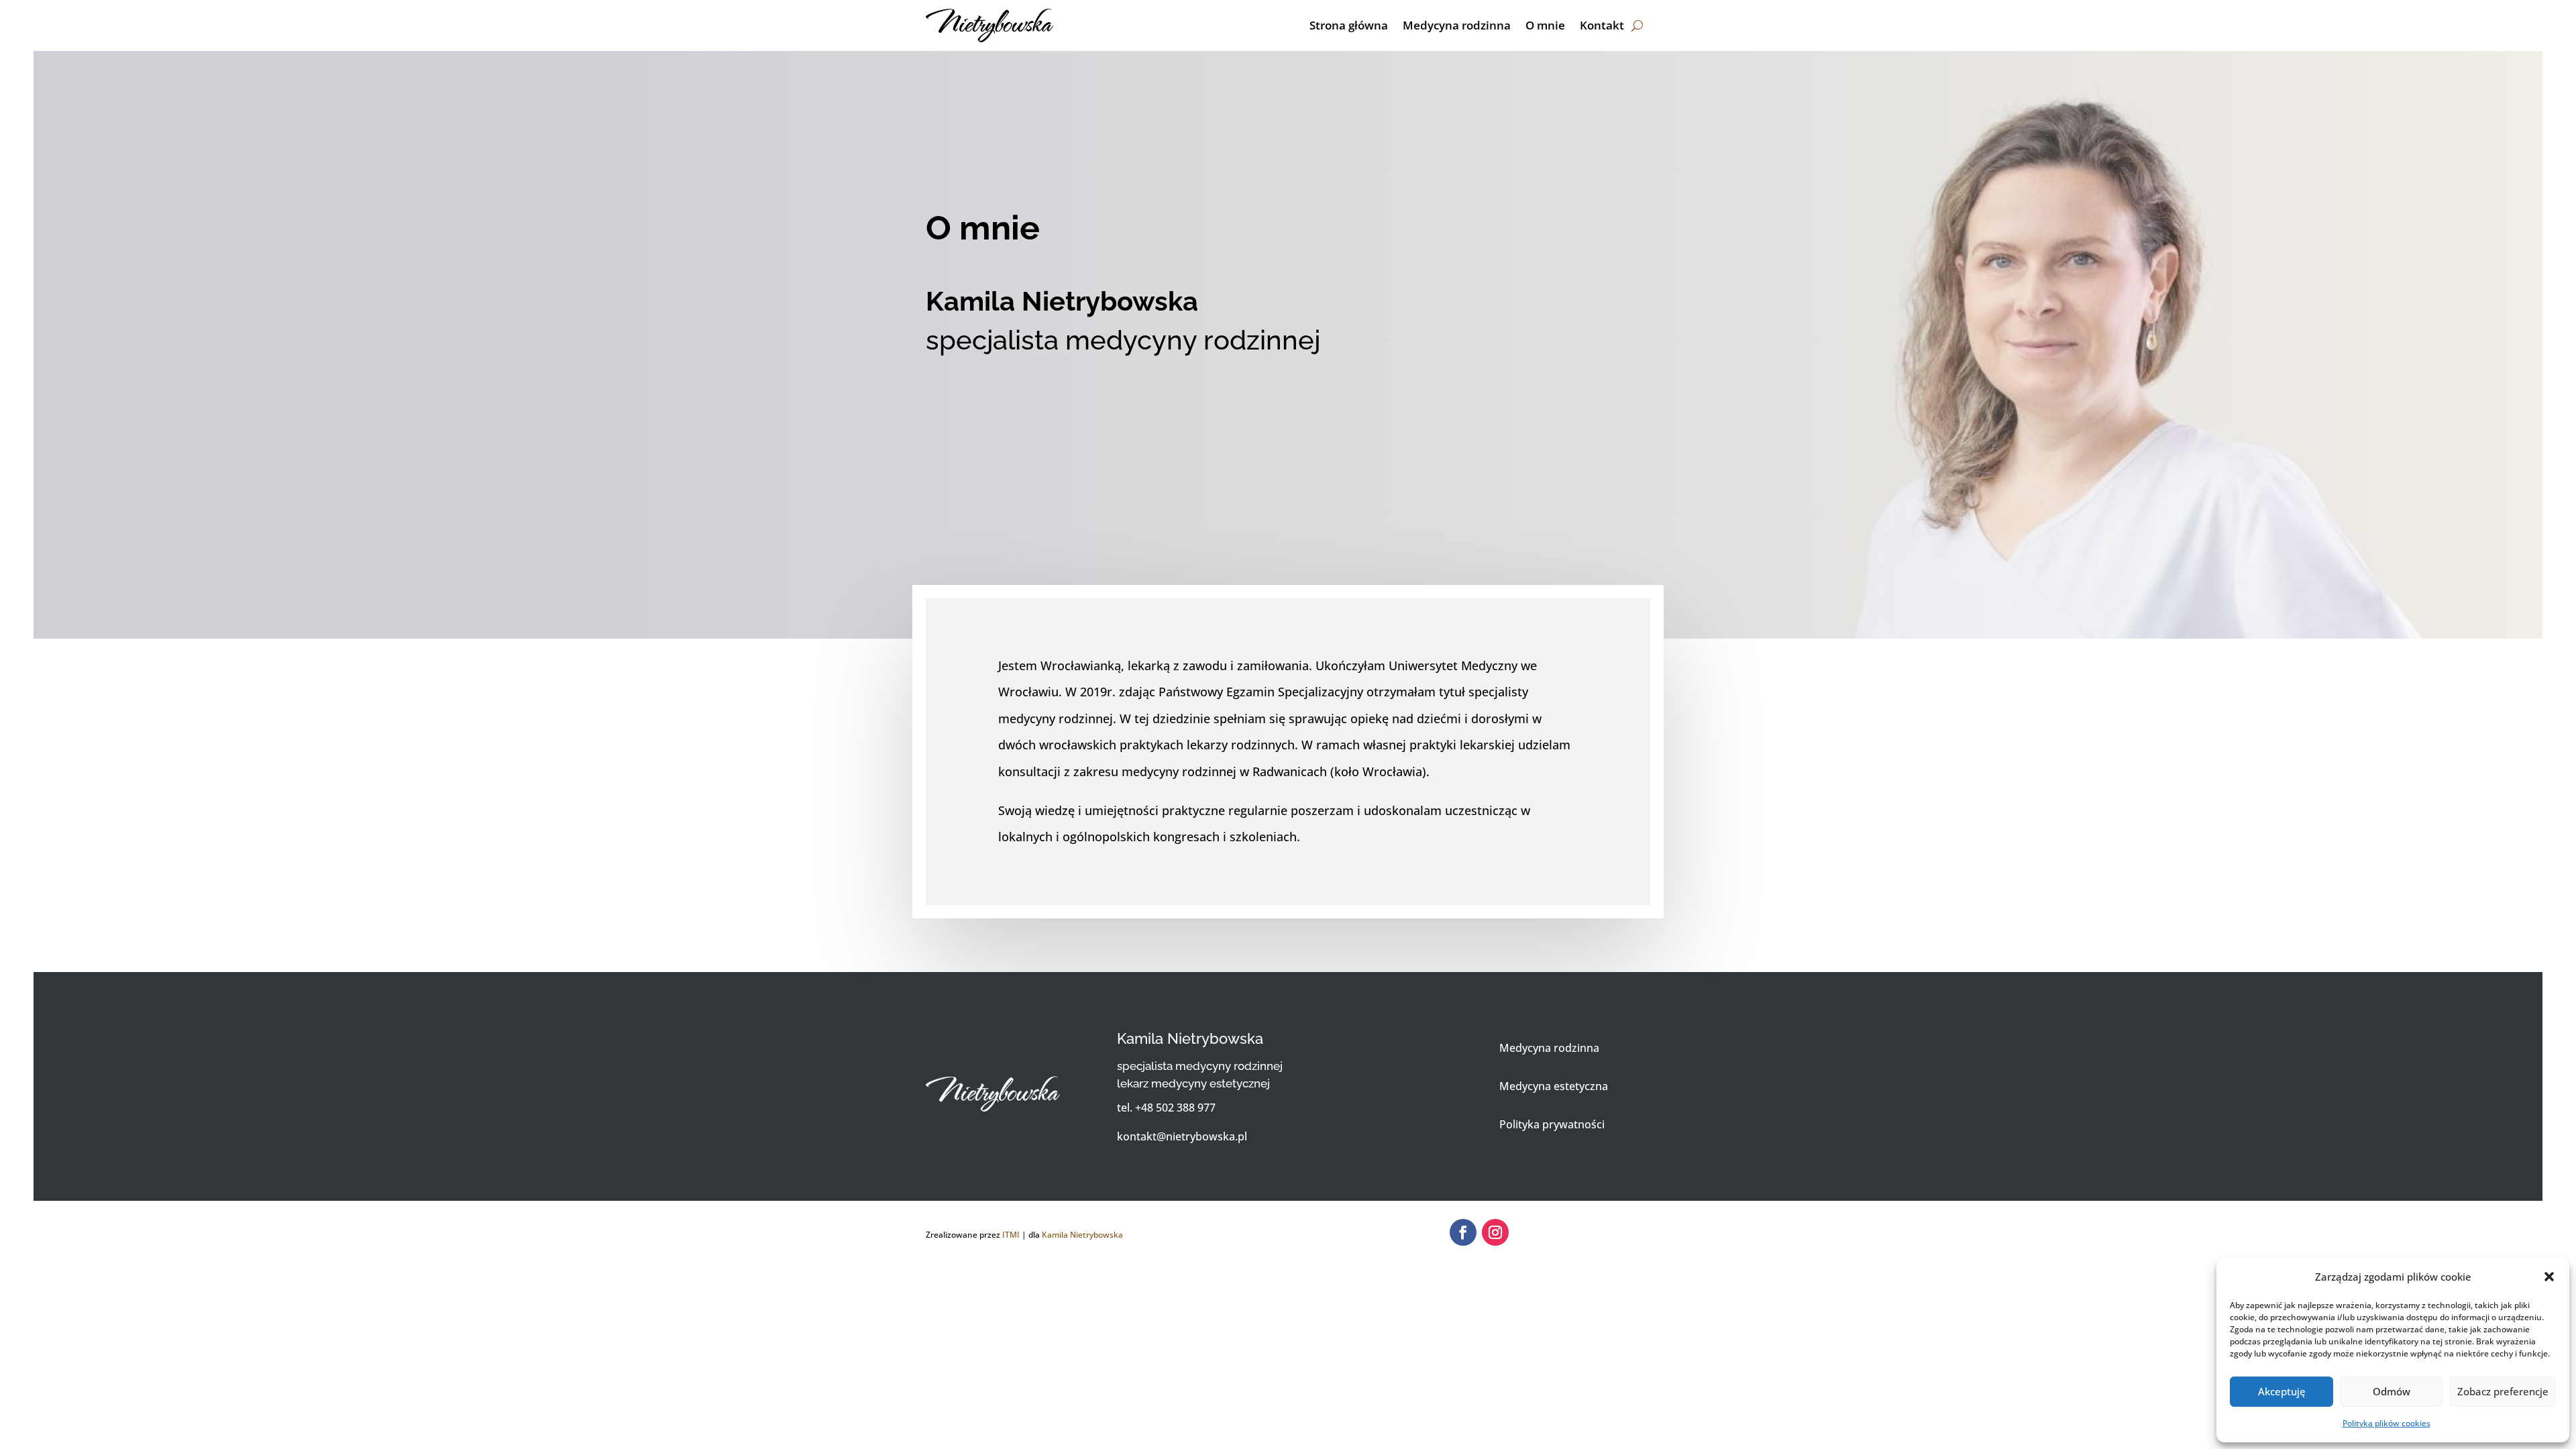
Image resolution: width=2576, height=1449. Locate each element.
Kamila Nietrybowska (1082, 1235)
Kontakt (1602, 25)
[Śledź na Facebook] (1463, 1232)
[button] (2549, 1277)
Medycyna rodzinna (1457, 25)
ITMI (1011, 1235)
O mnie (1545, 25)
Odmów (2392, 1391)
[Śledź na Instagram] (1495, 1232)
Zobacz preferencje (2503, 1391)
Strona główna (1349, 25)
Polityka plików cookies (2386, 1423)
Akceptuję (2282, 1391)
